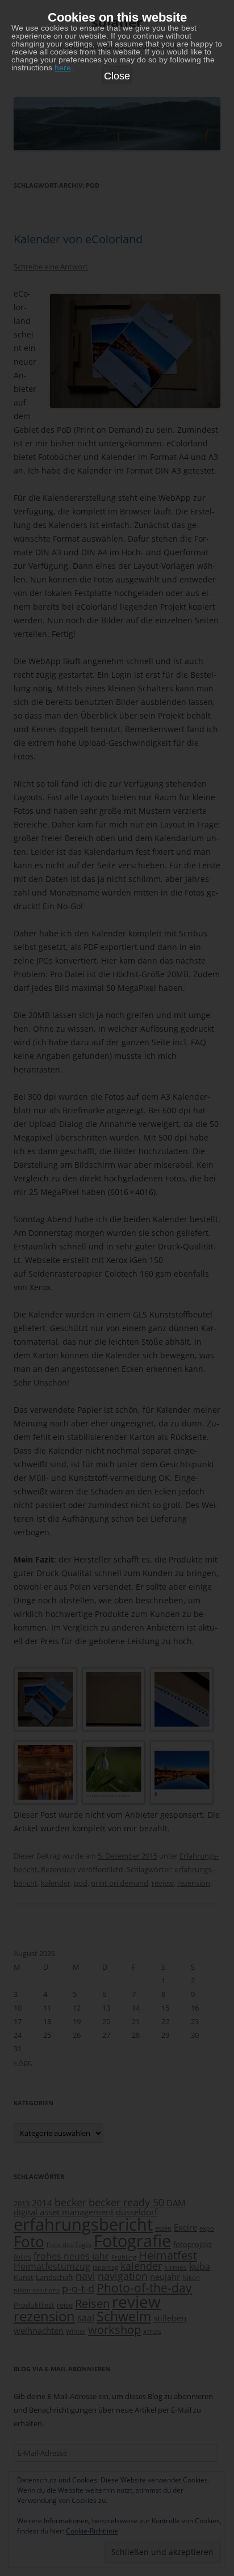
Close (117, 76)
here (63, 67)
